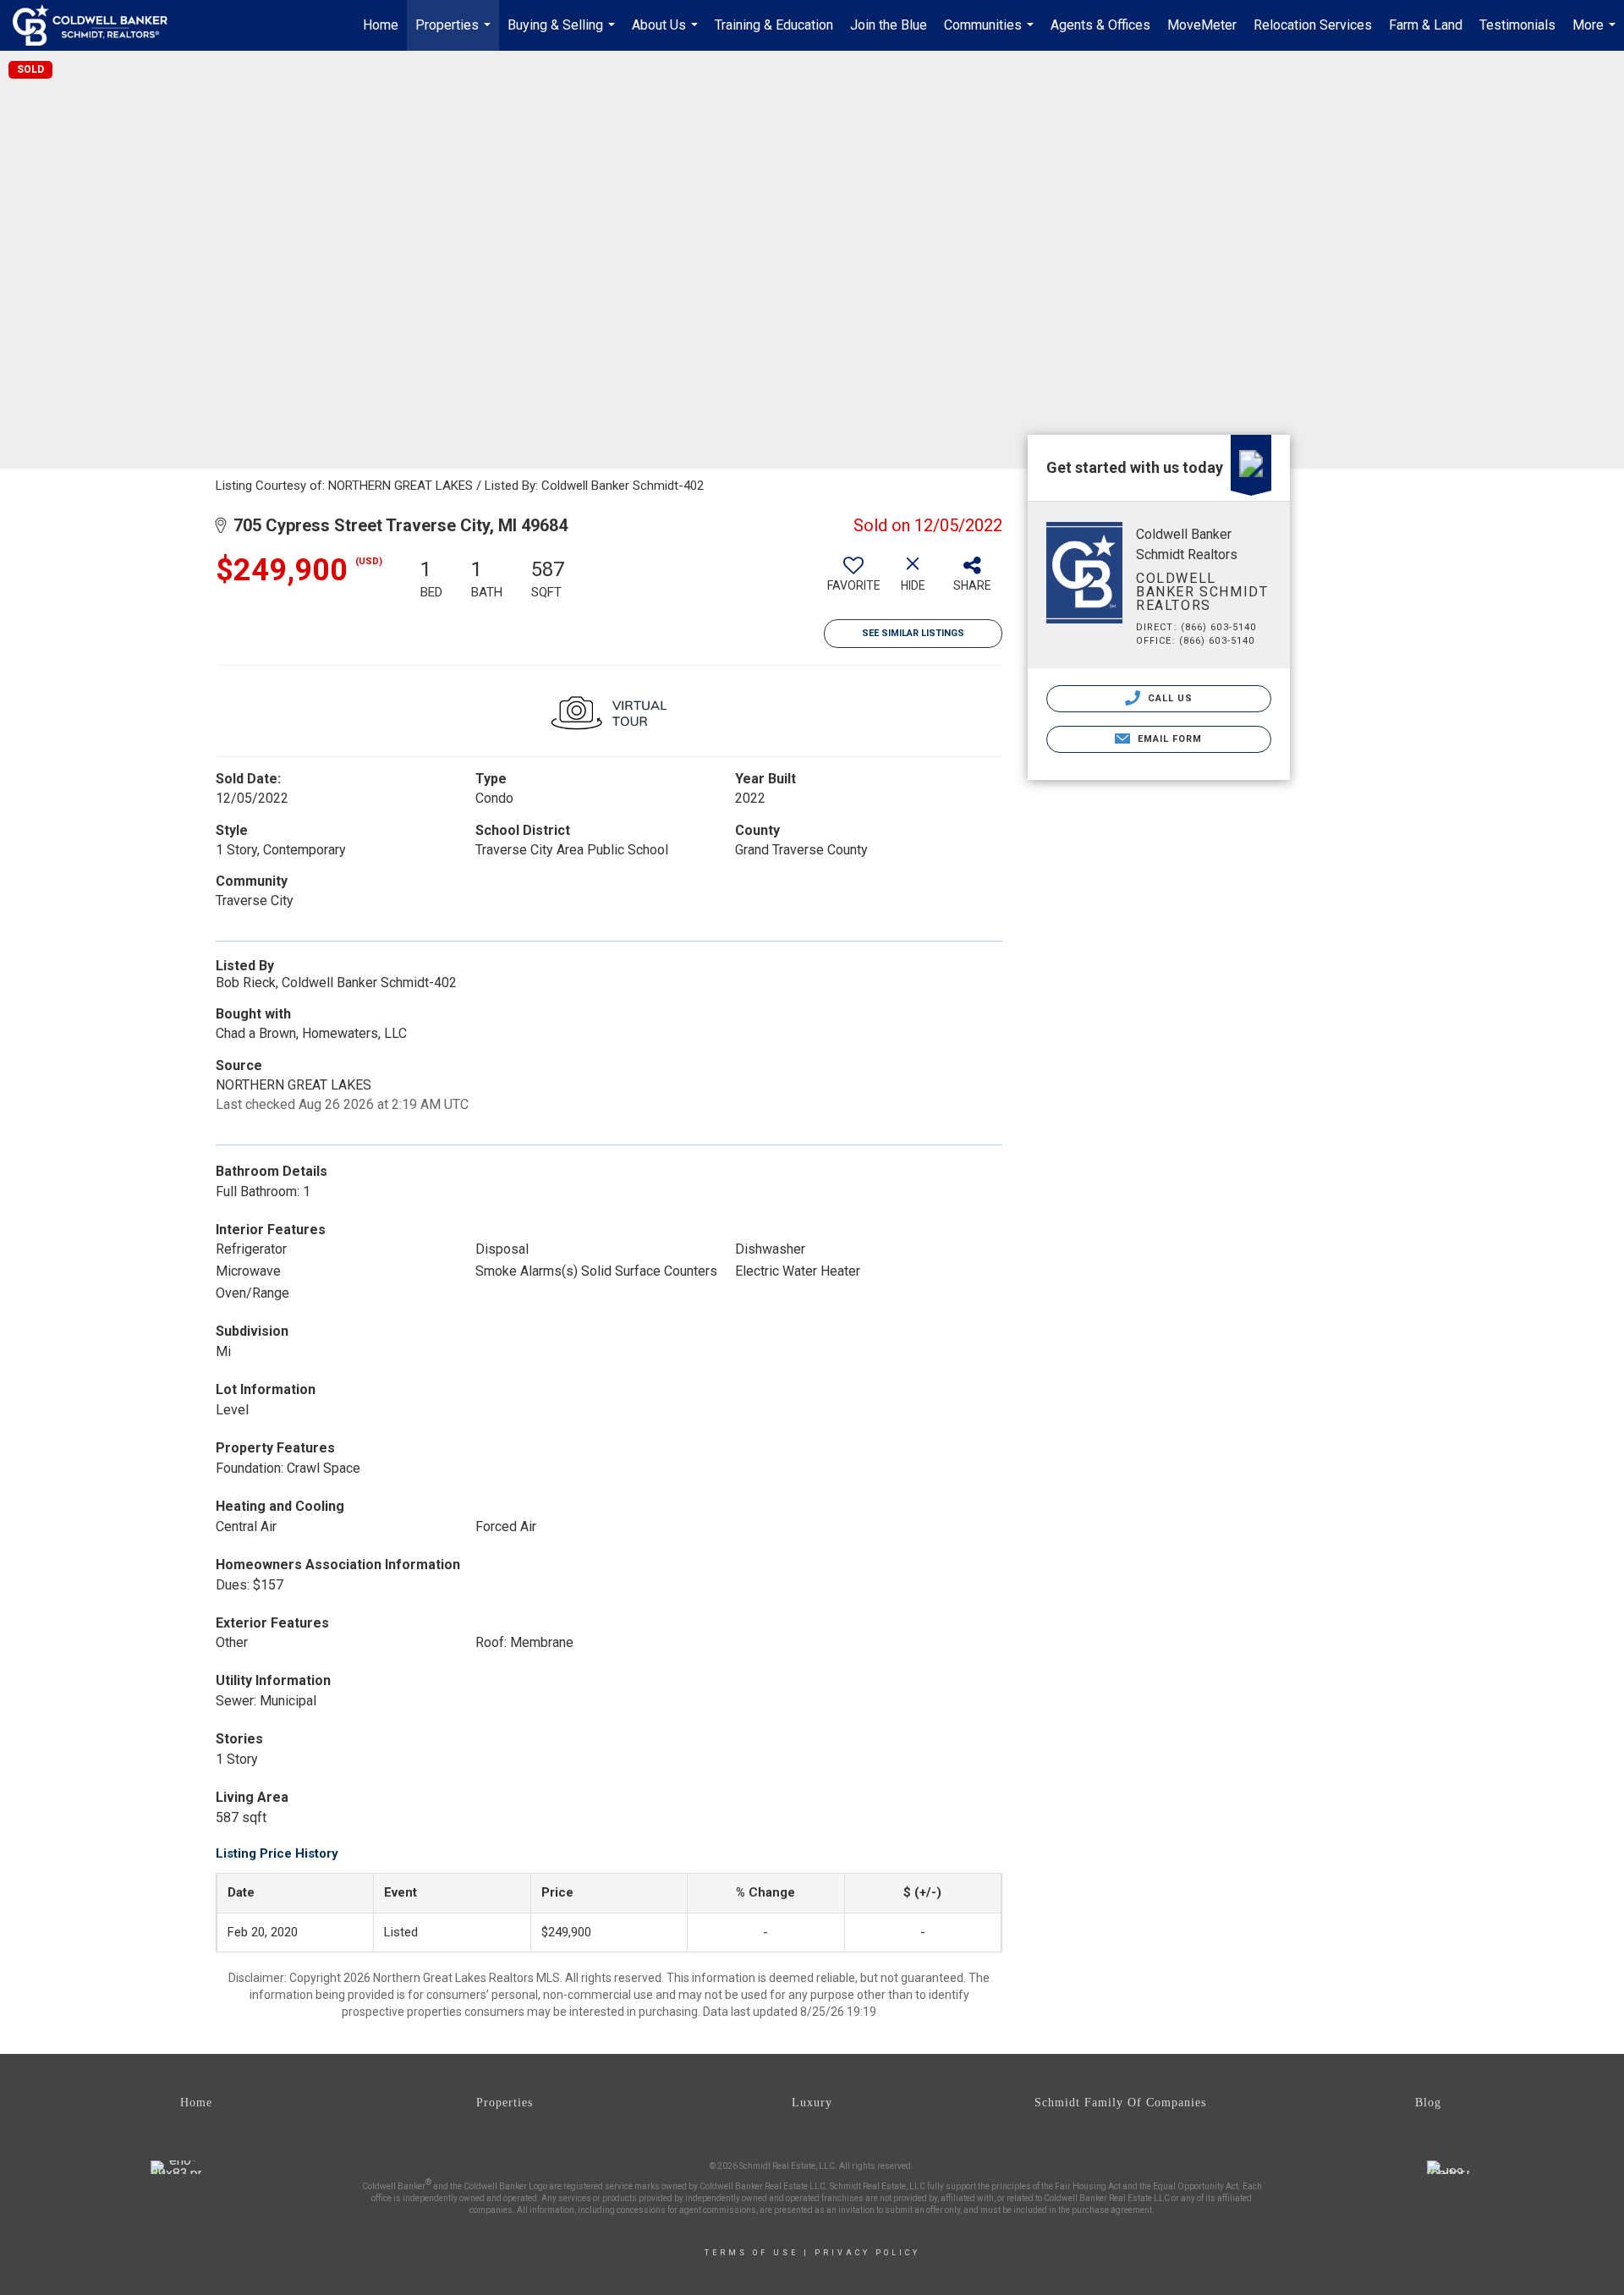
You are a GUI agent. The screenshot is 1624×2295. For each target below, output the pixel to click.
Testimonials (1517, 25)
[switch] (853, 580)
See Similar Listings (913, 633)
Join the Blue (889, 25)
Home (381, 25)
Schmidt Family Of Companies (1120, 2103)
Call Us (1169, 698)
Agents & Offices (1100, 25)
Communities (991, 34)
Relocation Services (1313, 25)
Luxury (812, 2103)
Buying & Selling (563, 34)
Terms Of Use (752, 2253)
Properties (455, 34)
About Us (667, 34)
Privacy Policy (867, 2253)
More (1596, 34)
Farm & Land (1426, 25)
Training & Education (774, 25)
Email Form (1168, 739)
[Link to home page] (99, 25)
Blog (1428, 2103)
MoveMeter (1202, 25)
